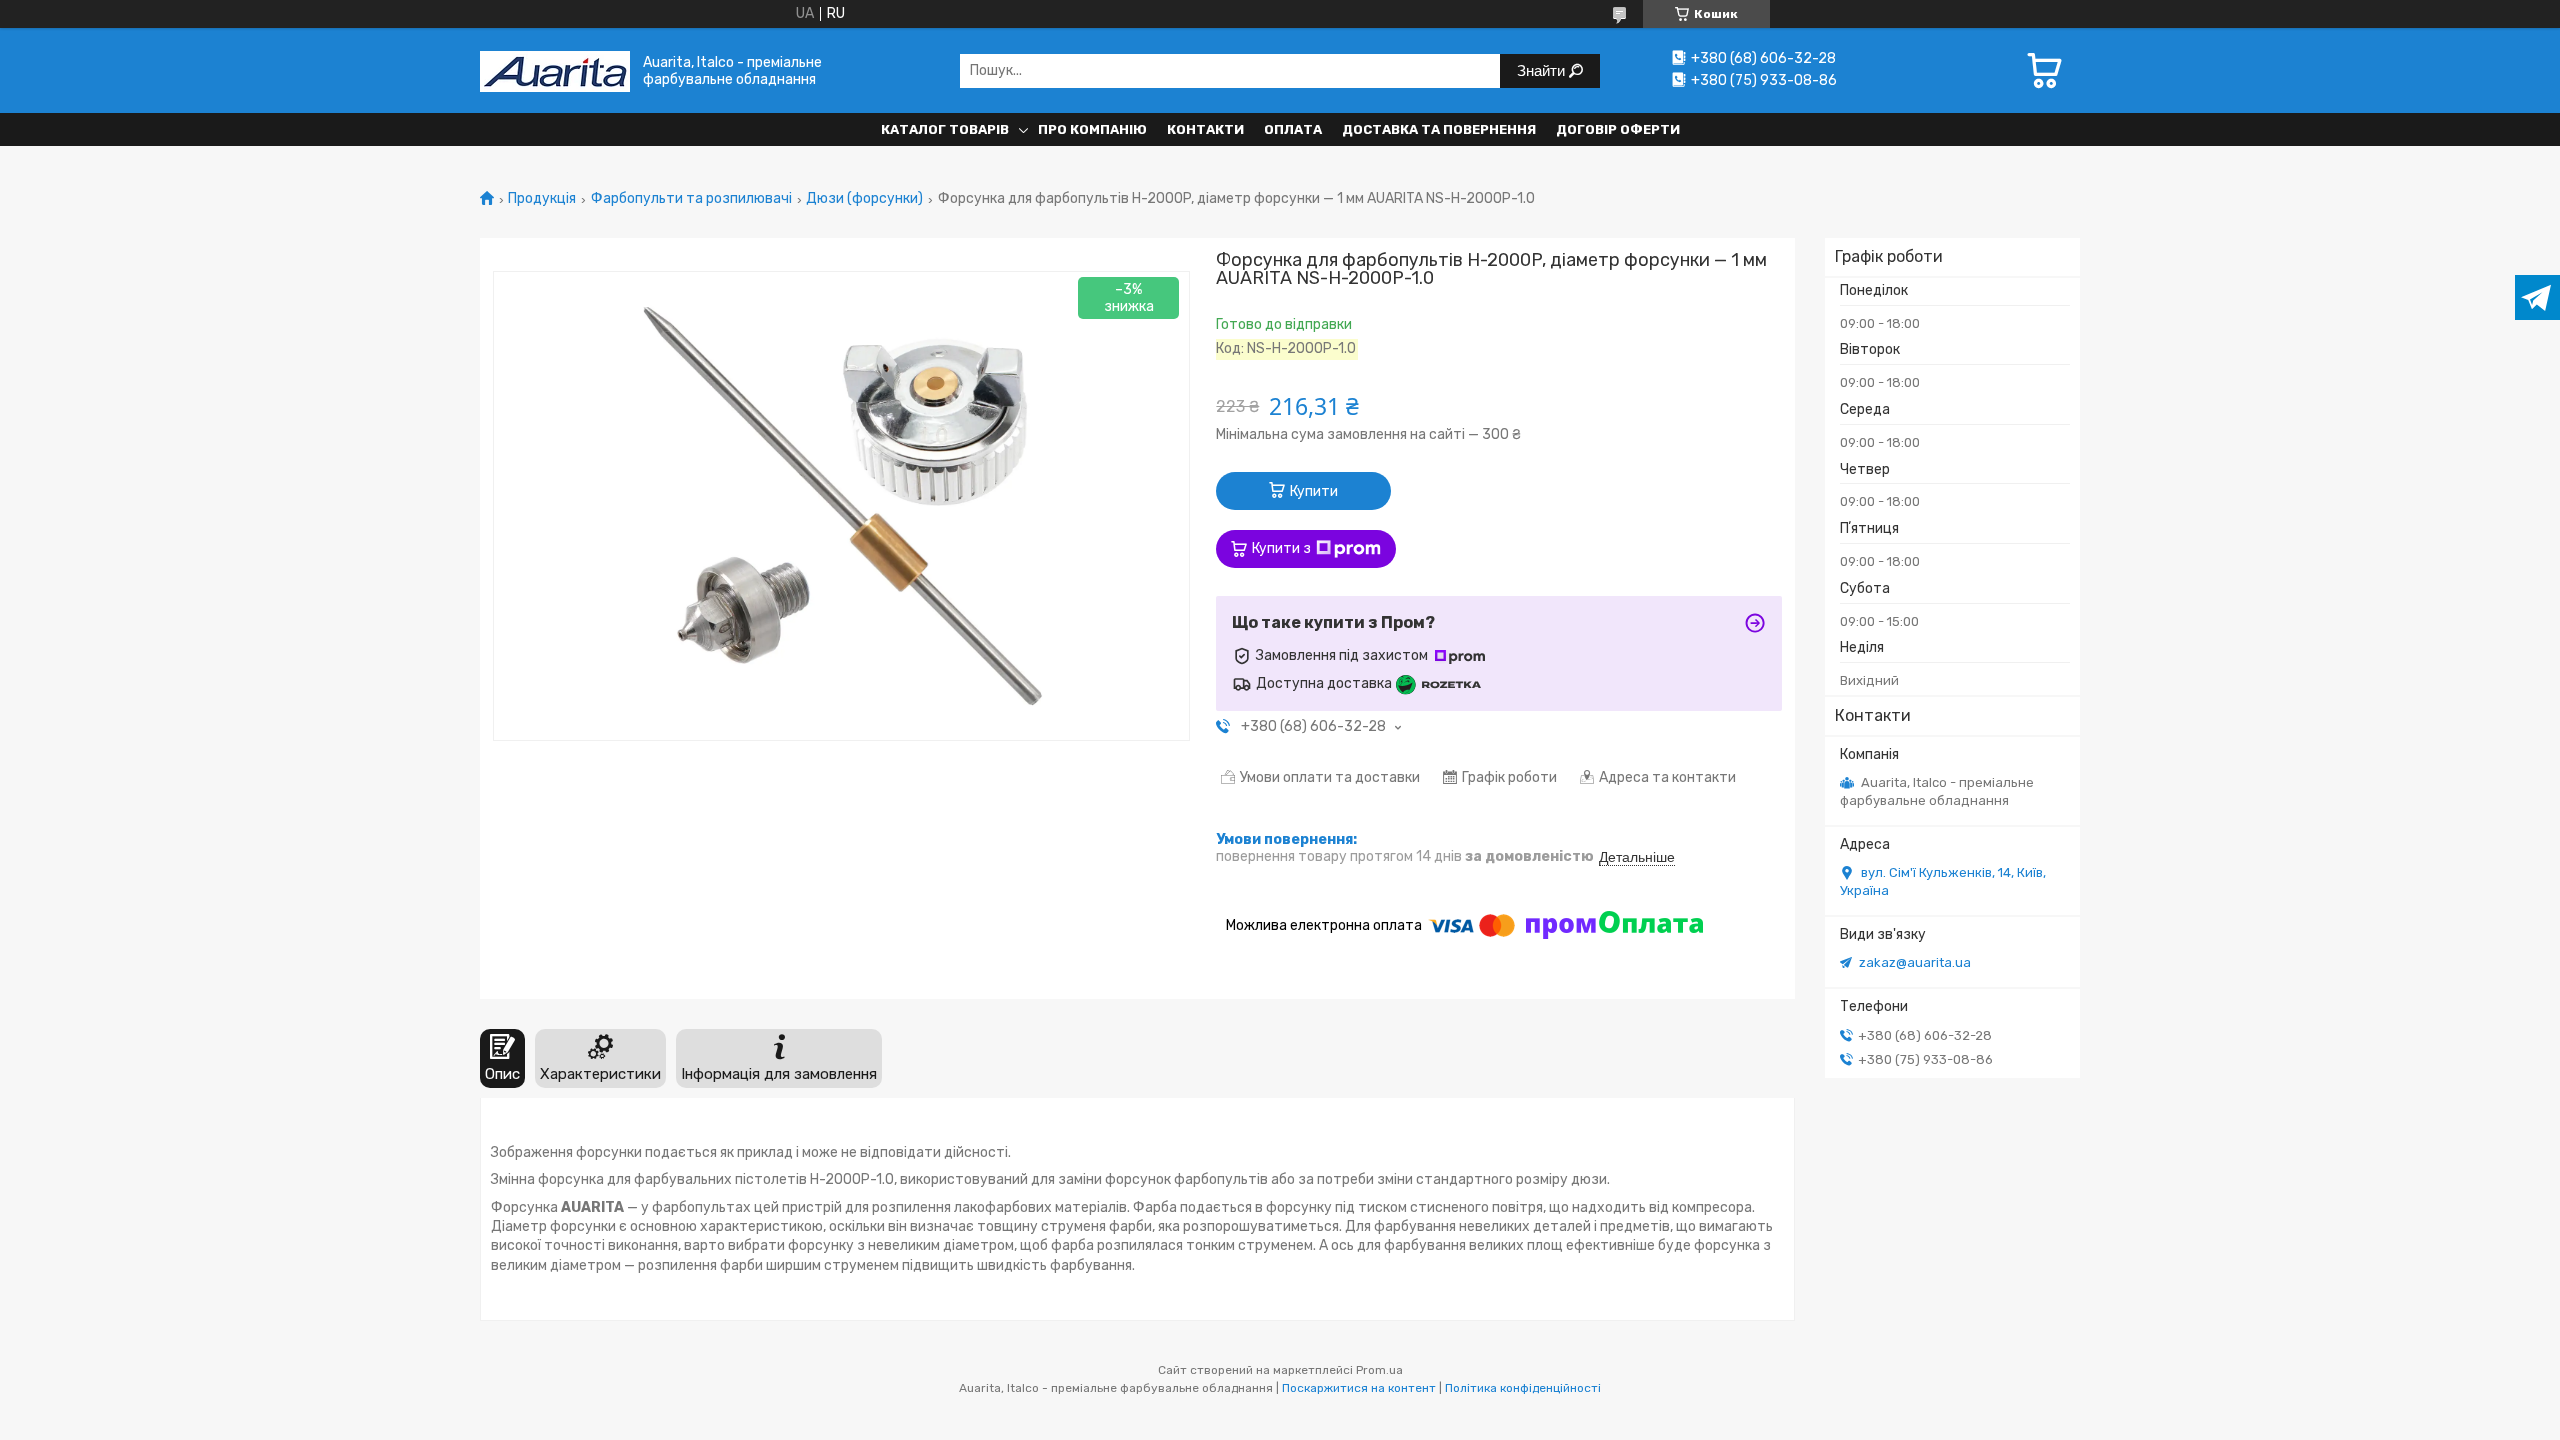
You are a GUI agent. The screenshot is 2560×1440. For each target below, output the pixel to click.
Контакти (1205, 129)
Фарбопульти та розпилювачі (691, 199)
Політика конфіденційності (1523, 1388)
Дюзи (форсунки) (864, 199)
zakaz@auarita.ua (1915, 962)
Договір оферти (1618, 129)
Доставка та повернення (1439, 129)
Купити (1314, 491)
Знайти (1543, 70)
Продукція (542, 199)
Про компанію (1092, 129)
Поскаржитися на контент (1359, 1388)
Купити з (1281, 548)
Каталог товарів (945, 129)
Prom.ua (1379, 1370)
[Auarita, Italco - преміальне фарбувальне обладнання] (555, 70)
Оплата (1293, 129)
